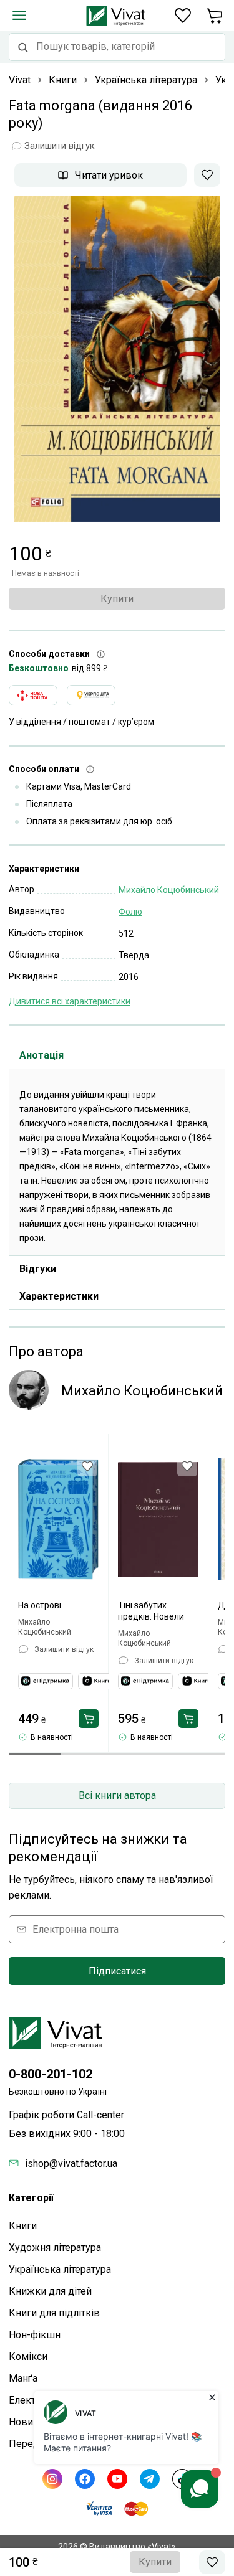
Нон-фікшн (35, 2335)
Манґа (23, 2378)
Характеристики (59, 1296)
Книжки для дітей (50, 2291)
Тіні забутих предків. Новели (151, 1611)
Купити (117, 599)
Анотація (41, 1055)
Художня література (55, 2248)
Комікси (28, 2357)
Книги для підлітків (54, 2313)
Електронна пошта (76, 1929)
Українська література (60, 2269)
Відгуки (38, 1269)
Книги (23, 2226)
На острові (40, 1605)
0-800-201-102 (51, 2074)
